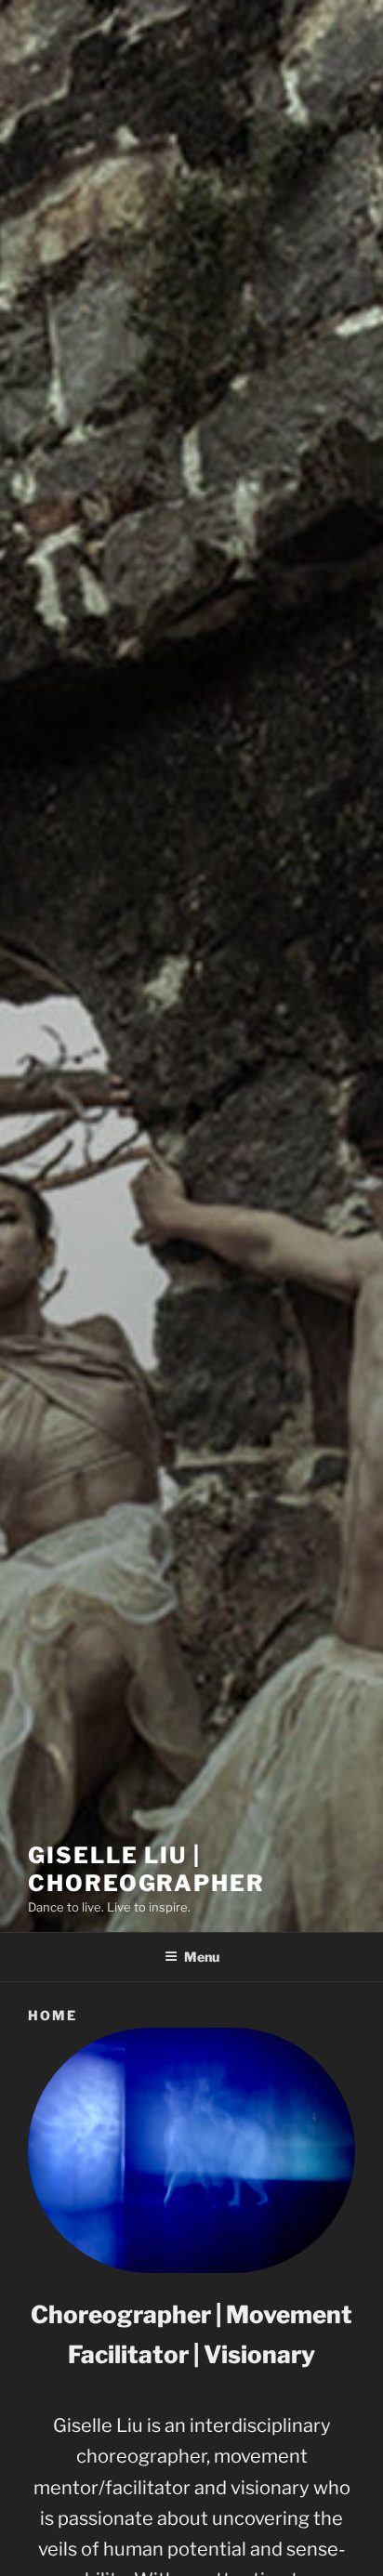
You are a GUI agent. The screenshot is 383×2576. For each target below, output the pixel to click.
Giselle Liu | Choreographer (146, 1869)
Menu (202, 1957)
